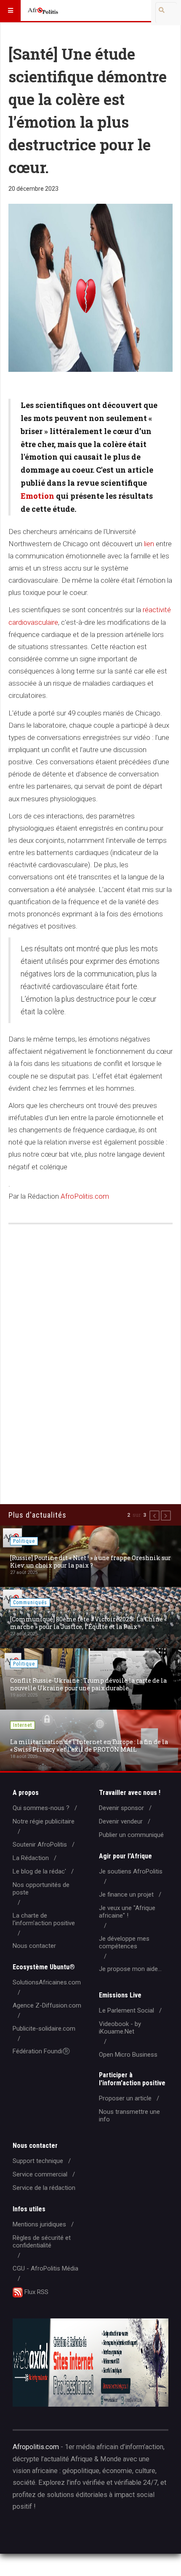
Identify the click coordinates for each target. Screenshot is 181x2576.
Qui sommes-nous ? (41, 1808)
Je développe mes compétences (124, 1942)
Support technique (38, 2161)
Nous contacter (34, 1946)
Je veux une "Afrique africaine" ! (127, 1912)
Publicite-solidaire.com (44, 2029)
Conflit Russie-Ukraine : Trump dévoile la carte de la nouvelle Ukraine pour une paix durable (88, 1684)
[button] (154, 1516)
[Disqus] (90, 1352)
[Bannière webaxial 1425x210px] (90, 2363)
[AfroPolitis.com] (43, 11)
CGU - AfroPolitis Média (45, 2268)
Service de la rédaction (44, 2188)
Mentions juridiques (39, 2224)
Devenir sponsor (121, 1808)
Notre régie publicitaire (44, 1821)
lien (149, 544)
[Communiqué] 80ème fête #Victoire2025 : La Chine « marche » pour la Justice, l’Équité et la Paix (88, 1623)
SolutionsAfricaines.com (47, 1982)
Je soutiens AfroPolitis (131, 1871)
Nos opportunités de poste (41, 1889)
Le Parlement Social (126, 2010)
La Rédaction (31, 1858)
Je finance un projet (126, 1895)
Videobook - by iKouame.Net (120, 2028)
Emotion (37, 496)
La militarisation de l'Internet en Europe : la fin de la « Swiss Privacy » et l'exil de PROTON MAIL (89, 1746)
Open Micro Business (128, 2055)
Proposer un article (125, 2098)
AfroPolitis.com (85, 1196)
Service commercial (40, 2174)
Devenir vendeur (121, 1821)
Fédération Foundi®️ (41, 2051)
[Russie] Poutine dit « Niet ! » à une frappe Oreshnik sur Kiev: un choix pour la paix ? (90, 1562)
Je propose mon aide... (130, 1969)
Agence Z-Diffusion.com (47, 2005)
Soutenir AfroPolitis (40, 1845)
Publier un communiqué (131, 1835)
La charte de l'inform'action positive (44, 1919)
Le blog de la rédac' (39, 1871)
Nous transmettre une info (129, 2116)
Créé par (51, 2533)
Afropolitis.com (36, 2447)
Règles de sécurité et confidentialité (42, 2242)
